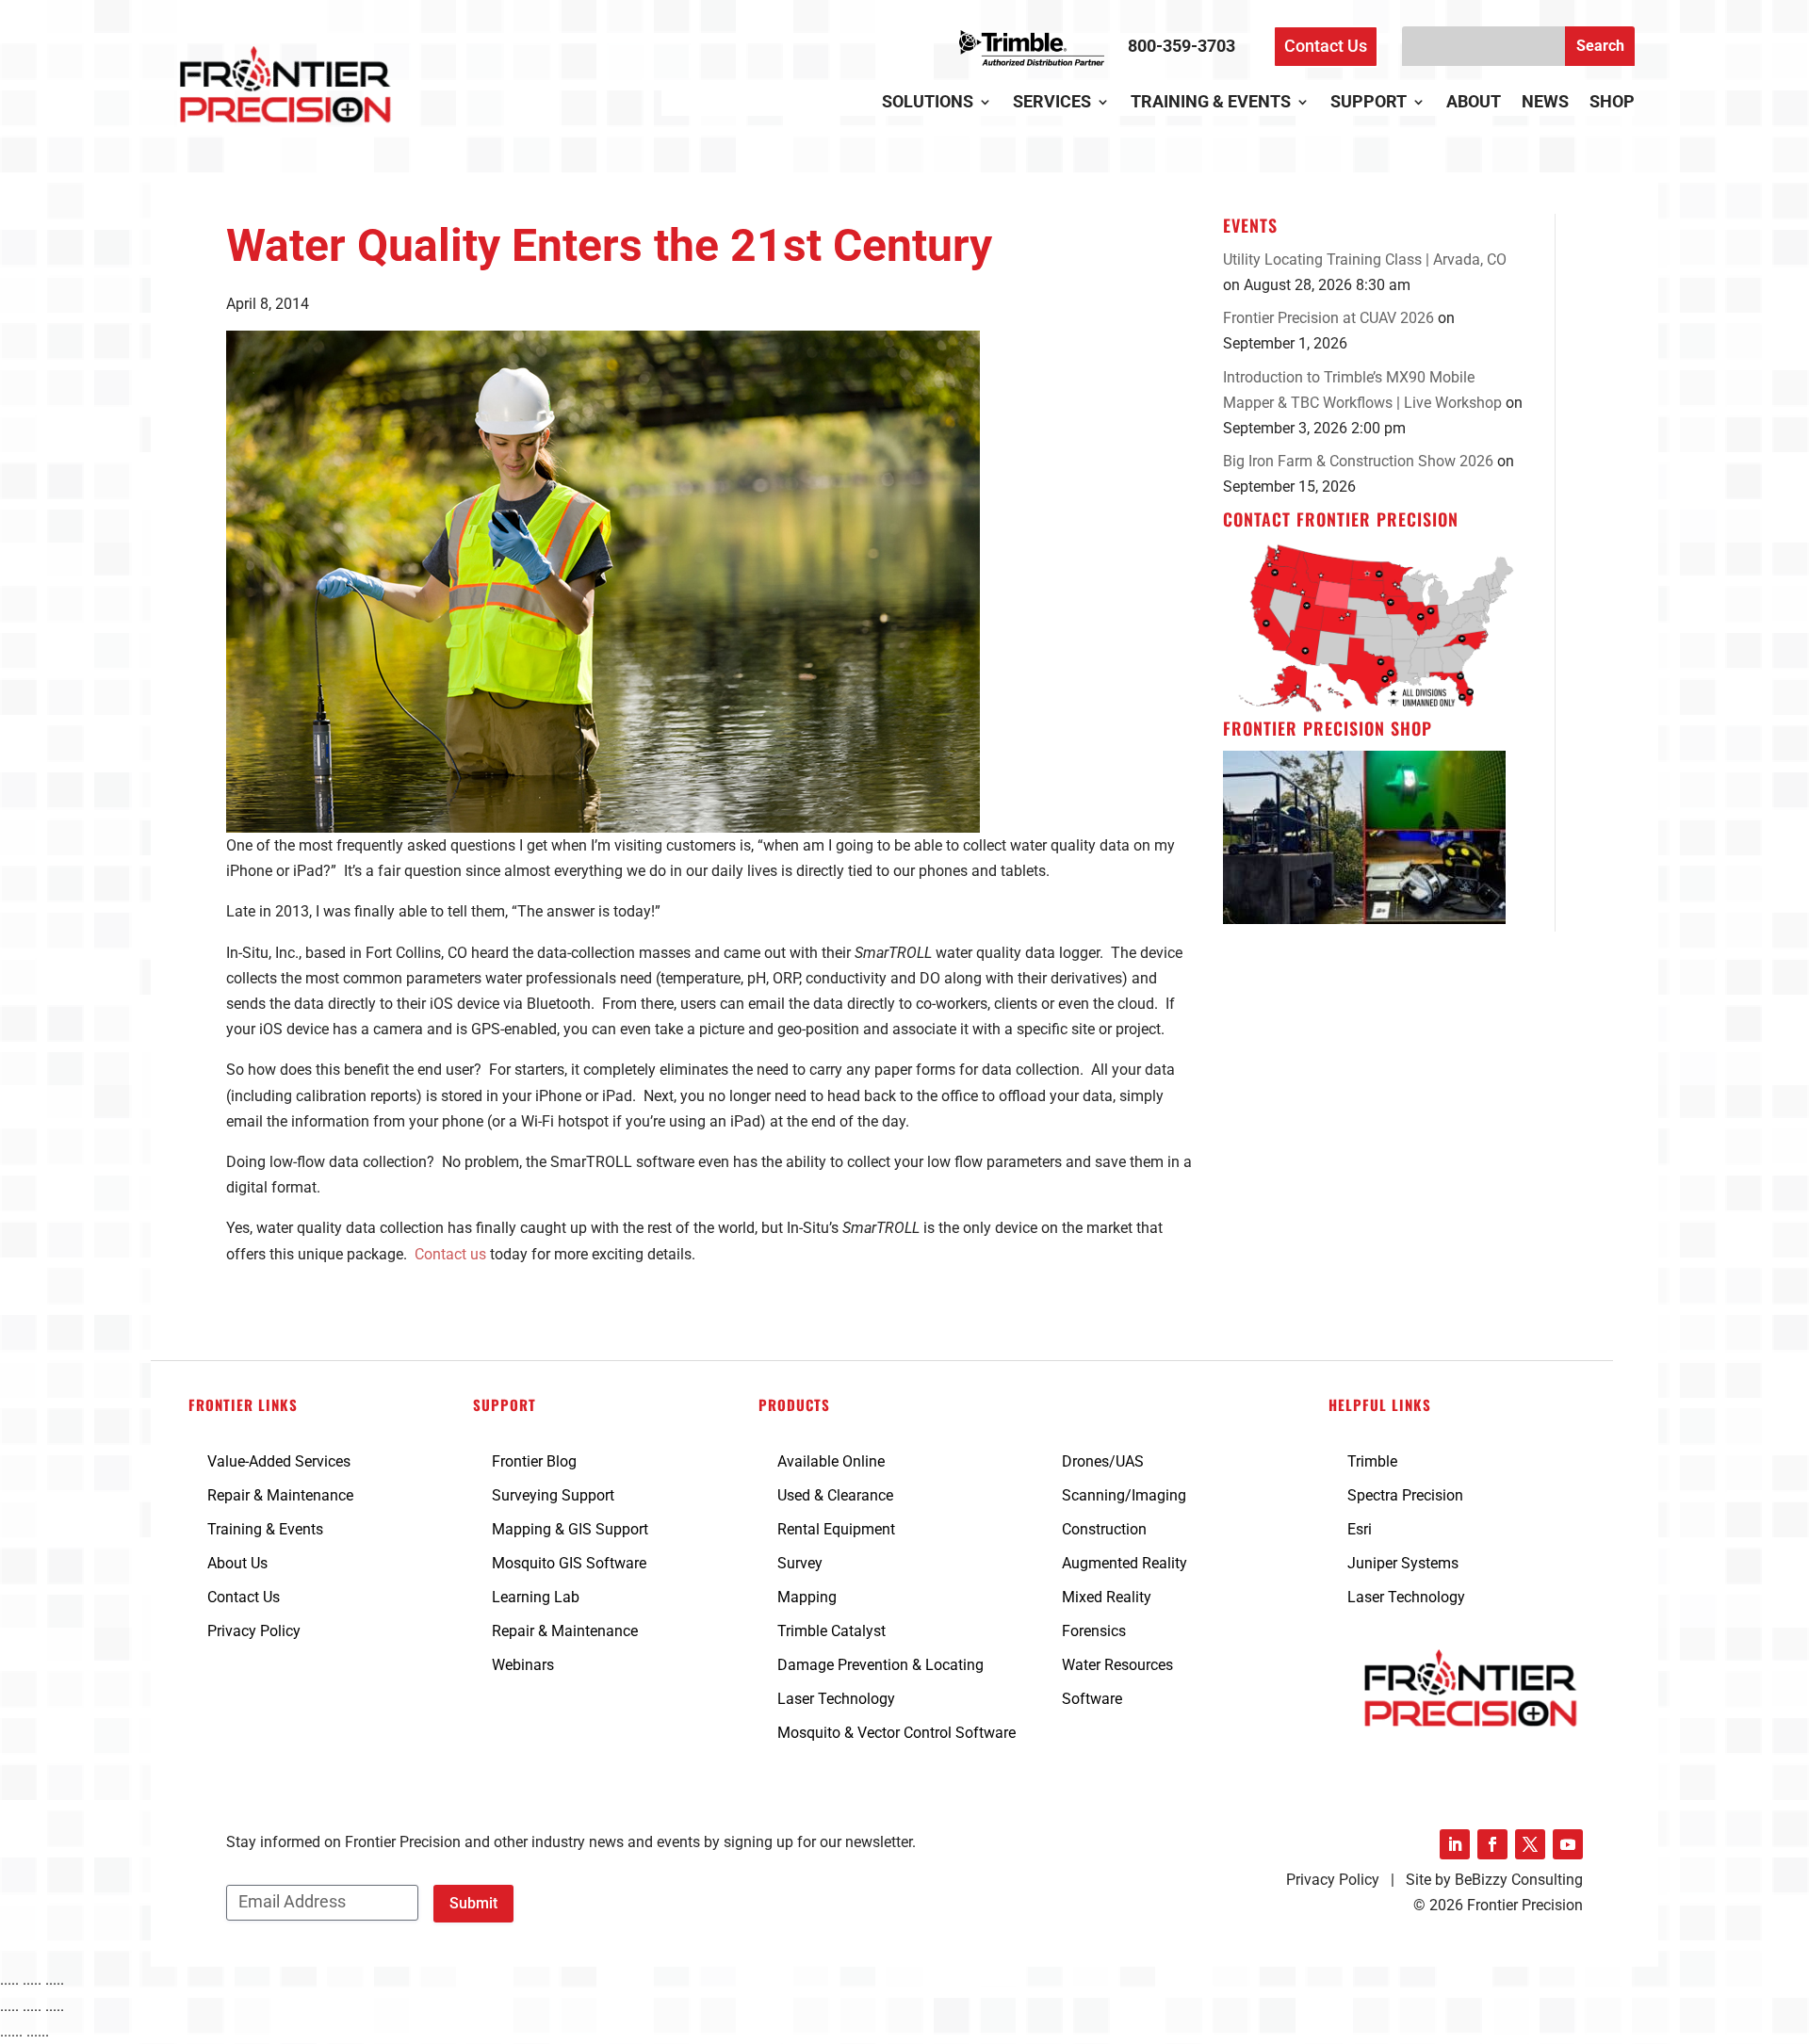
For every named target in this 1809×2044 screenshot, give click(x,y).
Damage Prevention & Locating (880, 1665)
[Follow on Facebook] (1492, 1844)
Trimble (1372, 1461)
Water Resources (1117, 1665)
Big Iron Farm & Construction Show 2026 (1358, 461)
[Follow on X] (1530, 1844)
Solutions (928, 103)
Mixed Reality (1107, 1597)
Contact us (450, 1254)
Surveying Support (553, 1495)
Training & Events (1211, 103)
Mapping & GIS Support (570, 1529)
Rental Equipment (836, 1529)
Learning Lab (536, 1597)
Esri (1360, 1529)
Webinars (523, 1665)
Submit (473, 1903)
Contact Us (1326, 46)
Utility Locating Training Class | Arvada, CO (1365, 260)
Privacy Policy (254, 1631)
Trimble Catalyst (831, 1631)
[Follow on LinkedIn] (1455, 1844)
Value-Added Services (279, 1461)
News (1545, 103)
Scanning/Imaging (1124, 1495)
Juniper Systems (1403, 1563)
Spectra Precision (1405, 1495)
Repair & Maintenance (280, 1495)
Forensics (1094, 1631)
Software (1092, 1699)
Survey (800, 1563)
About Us (237, 1563)
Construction (1104, 1529)
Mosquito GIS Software (569, 1563)
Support (1369, 103)
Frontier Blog (534, 1461)
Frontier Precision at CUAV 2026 (1328, 318)
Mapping (807, 1597)
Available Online (831, 1461)
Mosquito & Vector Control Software (896, 1733)
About (1474, 103)
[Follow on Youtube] (1568, 1844)
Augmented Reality (1125, 1563)
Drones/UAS (1103, 1461)
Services (1052, 103)
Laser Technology (836, 1699)
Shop (1612, 103)
